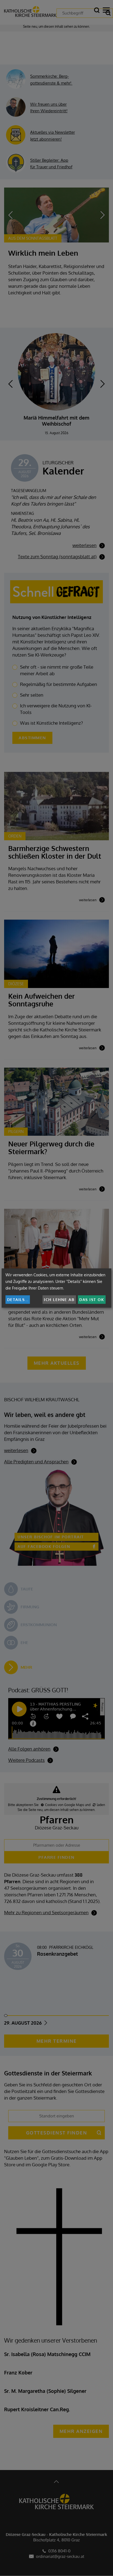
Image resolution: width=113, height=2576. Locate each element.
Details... (18, 1300)
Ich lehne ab (59, 1300)
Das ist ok (92, 1300)
